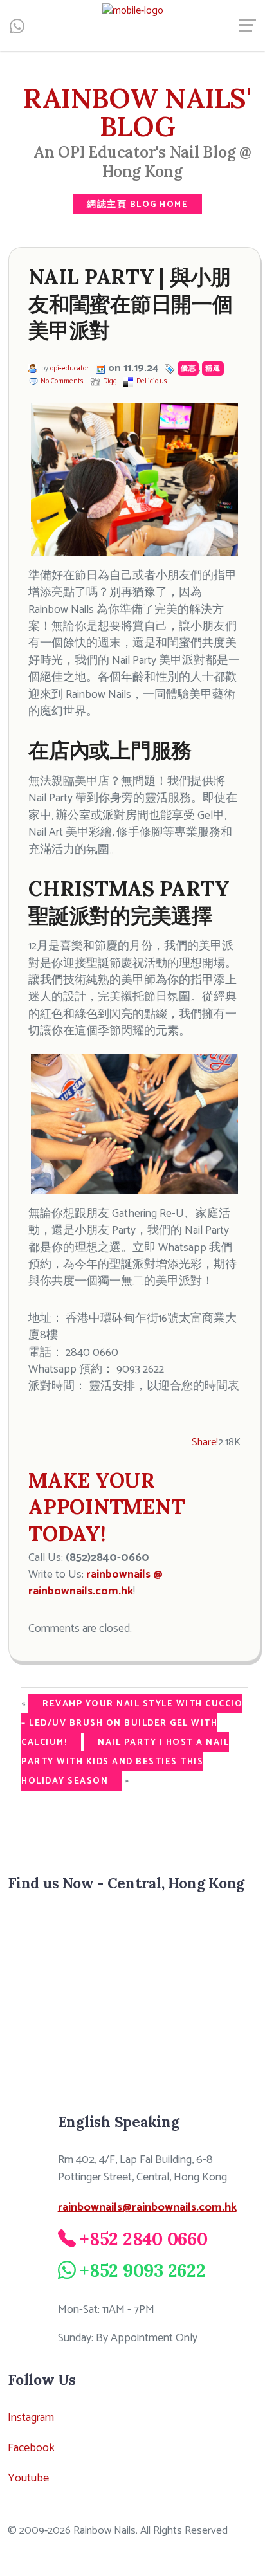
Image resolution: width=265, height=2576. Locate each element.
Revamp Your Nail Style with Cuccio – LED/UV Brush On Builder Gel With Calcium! (132, 1723)
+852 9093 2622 (143, 2270)
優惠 (188, 369)
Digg (110, 381)
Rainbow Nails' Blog (137, 112)
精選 (213, 369)
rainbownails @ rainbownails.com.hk (96, 1583)
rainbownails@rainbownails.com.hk (147, 2207)
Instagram (31, 2418)
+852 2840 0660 (144, 2239)
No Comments (62, 381)
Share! (205, 1442)
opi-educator (69, 369)
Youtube (28, 2478)
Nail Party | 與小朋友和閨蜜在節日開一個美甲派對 (131, 304)
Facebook (31, 2448)
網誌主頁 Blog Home (137, 205)
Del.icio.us (152, 381)
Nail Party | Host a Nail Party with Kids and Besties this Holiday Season (125, 1762)
